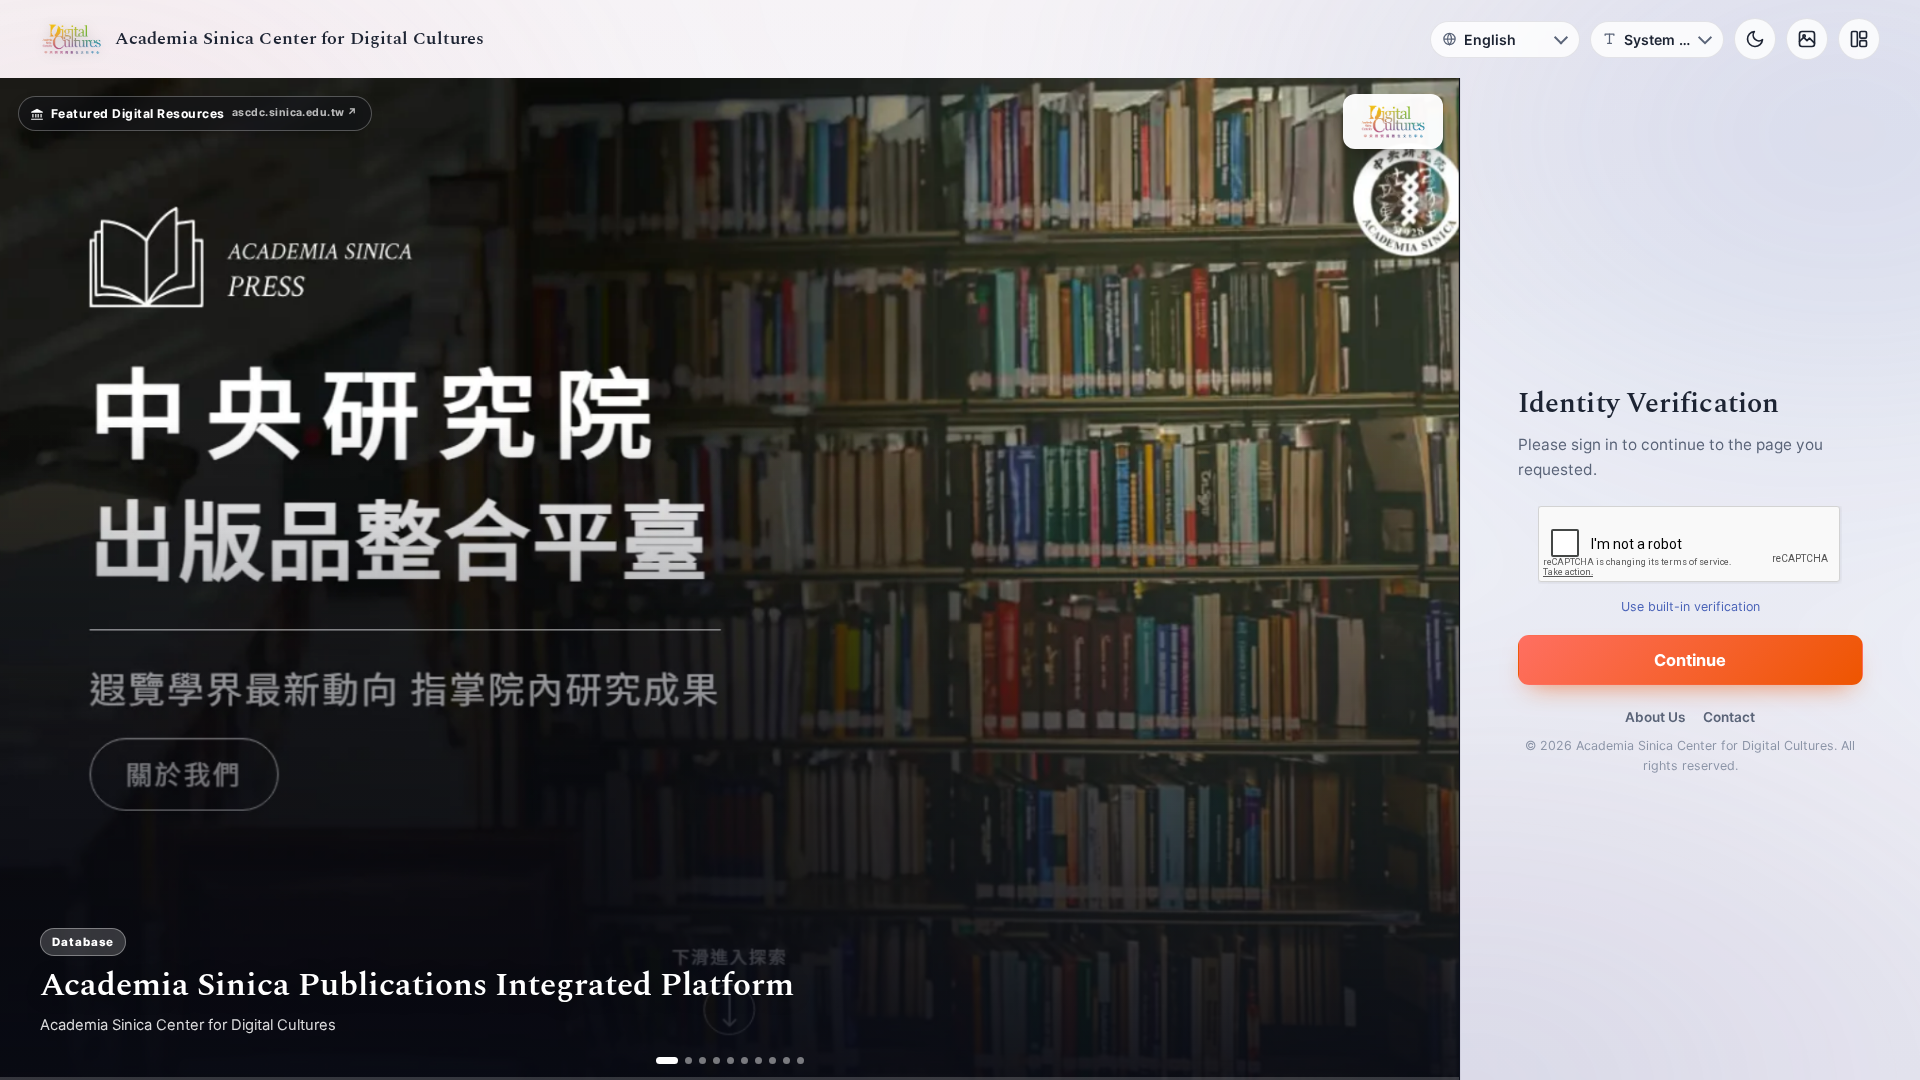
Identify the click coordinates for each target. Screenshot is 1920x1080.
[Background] (1807, 39)
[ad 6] (744, 1060)
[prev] (36, 579)
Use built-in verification (1690, 606)
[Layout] (1859, 39)
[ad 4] (716, 1060)
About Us (1655, 717)
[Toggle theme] (1755, 39)
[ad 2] (681, 1060)
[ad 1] (659, 1060)
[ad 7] (758, 1060)
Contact (1729, 717)
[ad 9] (786, 1060)
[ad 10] (800, 1060)
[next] (1423, 579)
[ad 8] (772, 1060)
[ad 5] (730, 1060)
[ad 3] (702, 1060)
